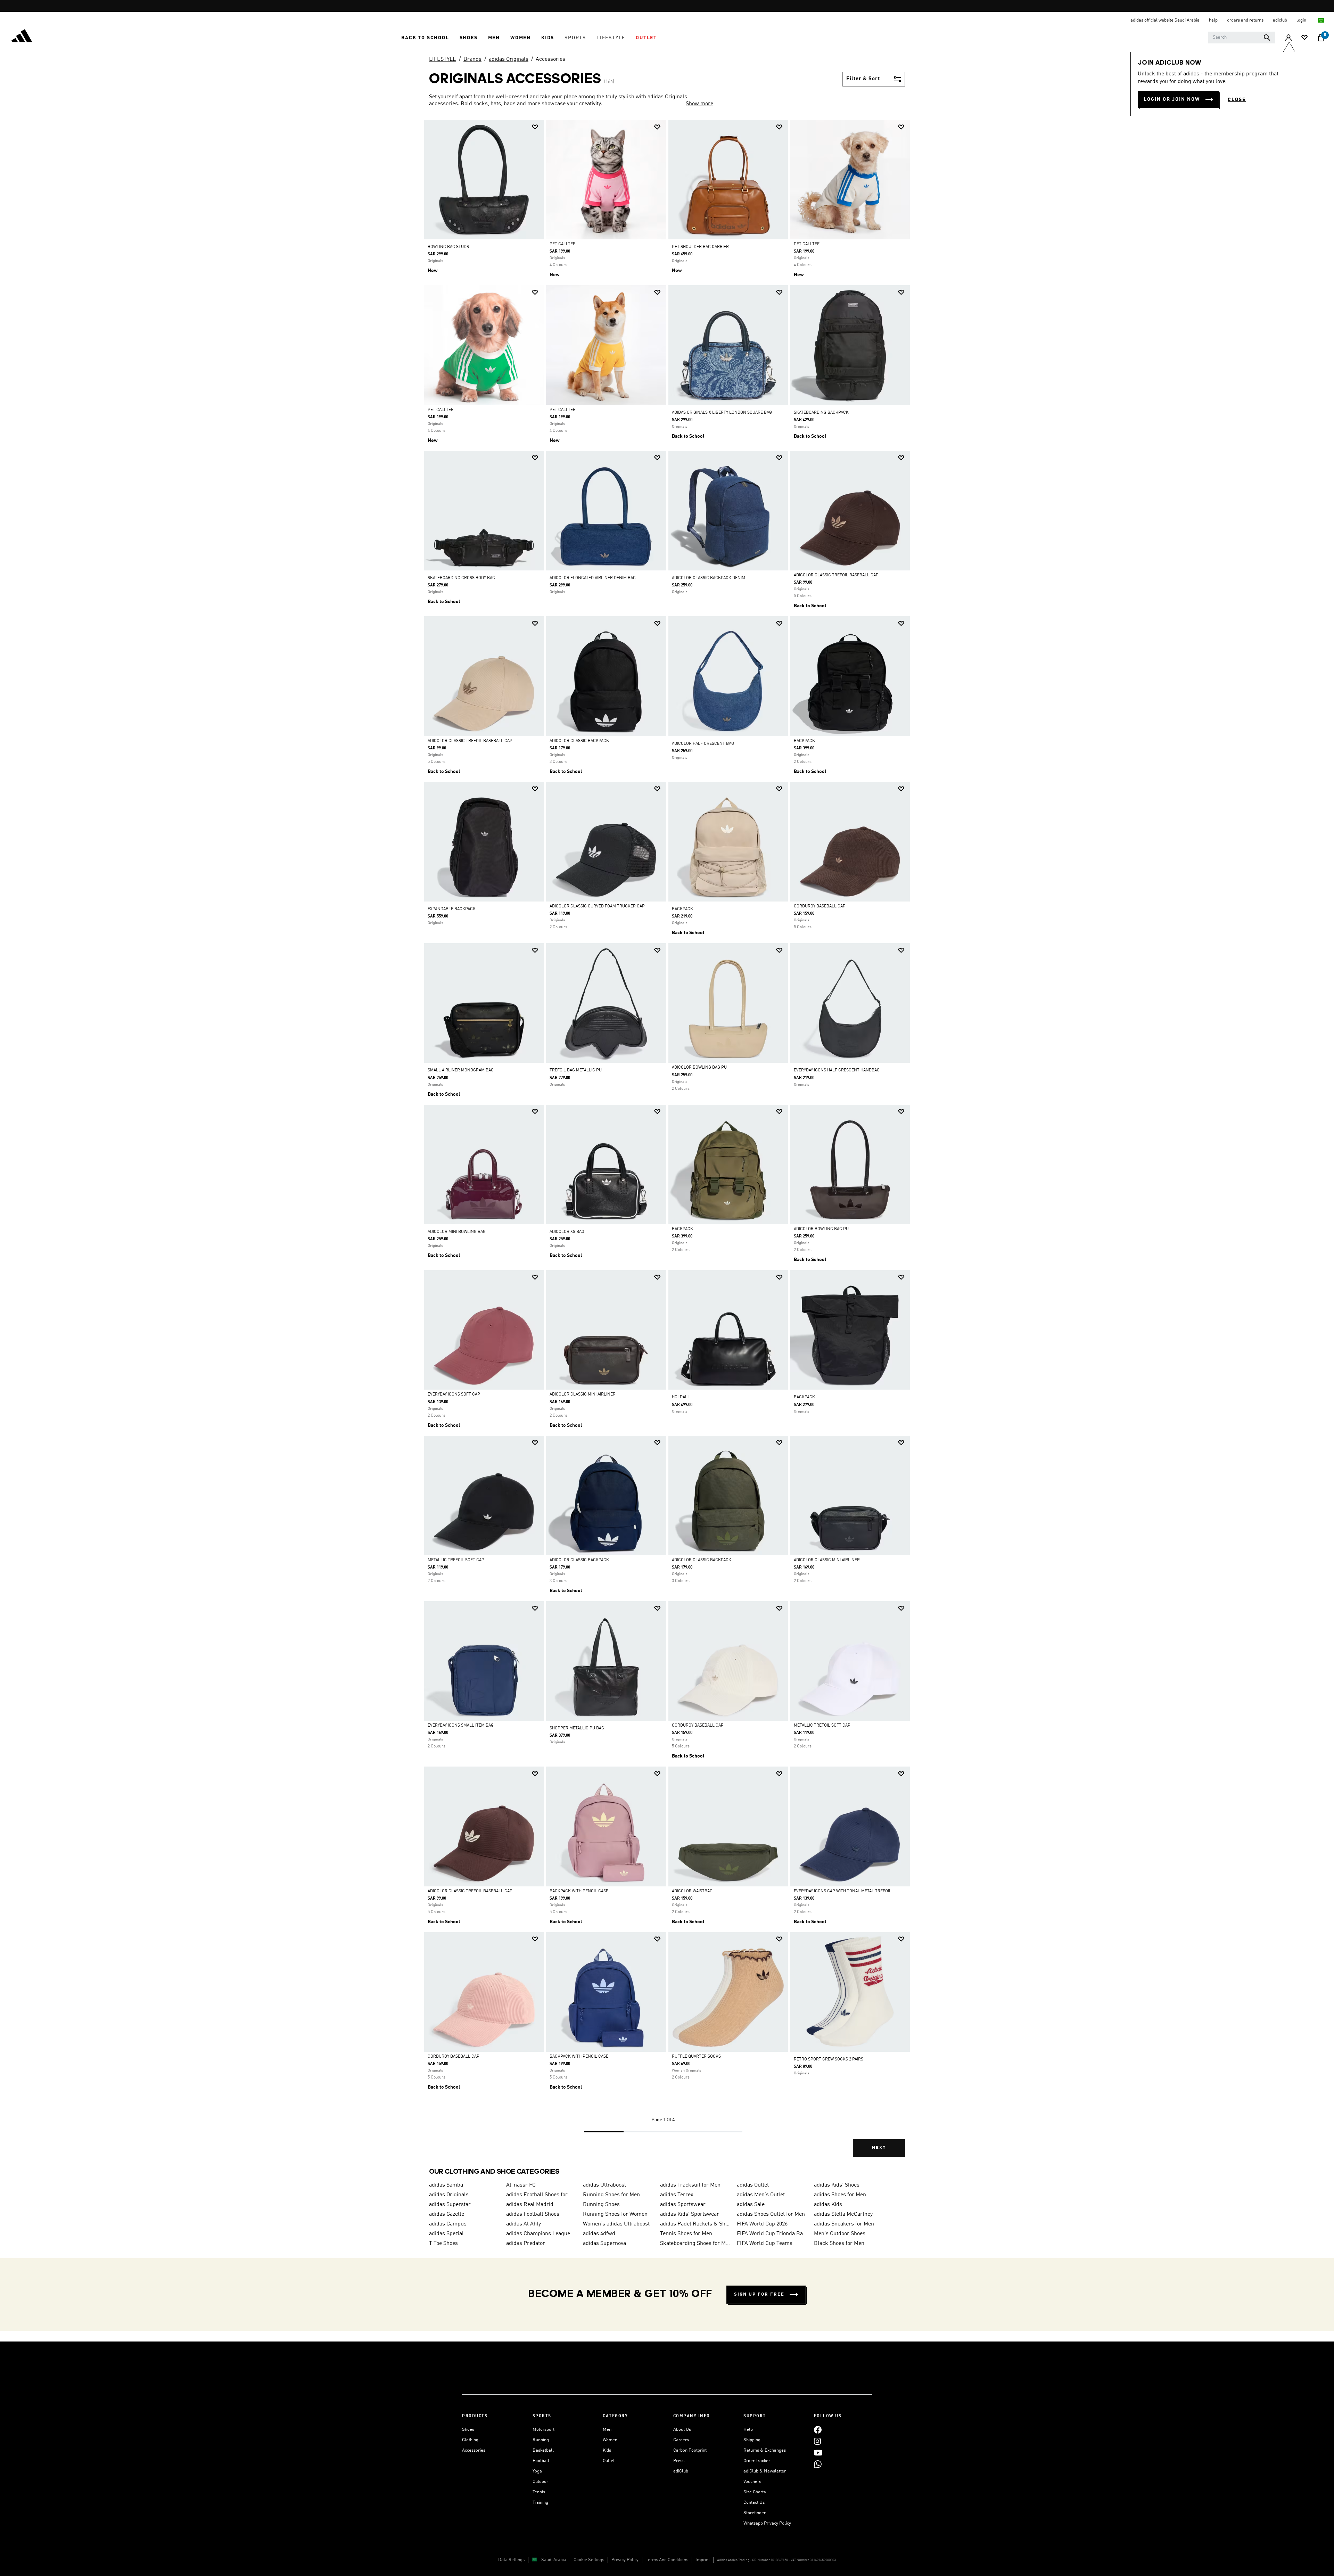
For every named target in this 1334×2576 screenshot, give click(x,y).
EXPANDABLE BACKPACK (452, 909)
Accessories (550, 59)
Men (607, 2430)
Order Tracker (757, 2461)
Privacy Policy (625, 2560)
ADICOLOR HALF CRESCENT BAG (703, 744)
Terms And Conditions (667, 2560)
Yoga (537, 2471)
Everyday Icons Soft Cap (454, 1394)
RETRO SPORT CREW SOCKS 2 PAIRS (829, 2059)
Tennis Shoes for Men (686, 2234)
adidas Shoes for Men (840, 2195)
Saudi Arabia (554, 2560)
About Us (682, 2430)
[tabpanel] (667, 1144)
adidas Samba (446, 2185)
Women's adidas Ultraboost (616, 2224)
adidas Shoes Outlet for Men (771, 2214)
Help (748, 2430)
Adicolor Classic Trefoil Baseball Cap (836, 575)
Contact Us (754, 2503)
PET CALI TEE (562, 244)
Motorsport (544, 2430)
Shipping (752, 2440)
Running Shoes (601, 2205)
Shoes (468, 2430)
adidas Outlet (753, 2185)
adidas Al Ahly (524, 2224)
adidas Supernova (604, 2244)
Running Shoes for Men (611, 2195)
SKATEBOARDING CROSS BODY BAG (461, 578)
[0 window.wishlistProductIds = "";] (1304, 38)
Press (679, 2461)
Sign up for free (759, 2294)
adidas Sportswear (683, 2205)
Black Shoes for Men (839, 2244)
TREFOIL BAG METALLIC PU (576, 1070)
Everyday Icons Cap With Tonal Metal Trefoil (843, 1891)
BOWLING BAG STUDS (448, 247)
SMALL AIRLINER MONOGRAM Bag (461, 1070)
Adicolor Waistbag (692, 1891)
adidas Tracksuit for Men (690, 2185)
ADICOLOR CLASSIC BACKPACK (579, 741)
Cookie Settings (589, 2560)
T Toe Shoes (443, 2244)
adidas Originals (509, 59)
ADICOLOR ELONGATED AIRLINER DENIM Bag (593, 578)
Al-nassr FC (521, 2185)
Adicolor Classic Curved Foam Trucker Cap (597, 906)
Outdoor (540, 2482)
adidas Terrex (677, 2195)
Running (541, 2440)
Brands (472, 59)
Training (540, 2503)
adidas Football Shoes (533, 2214)
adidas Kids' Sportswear (690, 2214)
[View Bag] (1321, 38)
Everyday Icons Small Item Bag (461, 1726)
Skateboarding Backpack (821, 413)
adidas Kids (828, 2205)
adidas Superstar (450, 2205)
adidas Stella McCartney (843, 2214)
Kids (607, 2450)
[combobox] (1242, 38)
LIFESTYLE (443, 59)
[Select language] (1321, 20)
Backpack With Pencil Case (579, 1891)
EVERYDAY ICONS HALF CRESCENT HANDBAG (837, 1070)
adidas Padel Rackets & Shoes (696, 2224)
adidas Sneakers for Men (844, 2224)
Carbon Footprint (690, 2450)
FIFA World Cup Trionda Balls (773, 2234)
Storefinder (755, 2513)
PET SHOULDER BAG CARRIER (700, 247)
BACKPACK (804, 741)
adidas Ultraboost (604, 2185)
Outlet (609, 2461)
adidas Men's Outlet (761, 2195)
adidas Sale (751, 2205)
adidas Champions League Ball (542, 2234)
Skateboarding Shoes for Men (696, 2244)
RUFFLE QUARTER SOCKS (696, 2057)
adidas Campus (448, 2224)
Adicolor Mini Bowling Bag (457, 1232)
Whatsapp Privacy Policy (767, 2523)
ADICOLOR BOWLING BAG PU (699, 1068)
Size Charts (755, 2492)
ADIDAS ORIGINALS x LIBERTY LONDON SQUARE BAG (722, 413)
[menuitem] (425, 38)
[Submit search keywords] (1267, 38)
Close (1237, 100)
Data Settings (511, 2560)
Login (1302, 20)
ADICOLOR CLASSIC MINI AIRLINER (583, 1394)
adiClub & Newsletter (765, 2471)
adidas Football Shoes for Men (542, 2195)
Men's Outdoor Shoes (840, 2234)
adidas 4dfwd (599, 2234)
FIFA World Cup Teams (765, 2244)
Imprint (703, 2560)
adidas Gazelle (447, 2214)
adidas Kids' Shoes (837, 2185)
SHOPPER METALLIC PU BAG (577, 1728)
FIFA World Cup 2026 (762, 2224)
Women (610, 2440)
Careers (681, 2440)
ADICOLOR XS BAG (567, 1232)
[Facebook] (818, 2430)
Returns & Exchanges (765, 2450)
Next (879, 2148)
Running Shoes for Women (615, 2214)
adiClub (681, 2471)
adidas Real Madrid (530, 2205)
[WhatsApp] (818, 2464)
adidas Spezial (446, 2234)
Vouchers (752, 2482)
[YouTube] (818, 2452)
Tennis (539, 2492)
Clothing (470, 2440)
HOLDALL (681, 1397)
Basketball (543, 2450)
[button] (425, 38)
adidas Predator (526, 2244)
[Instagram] (817, 2441)
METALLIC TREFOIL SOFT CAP (456, 1560)
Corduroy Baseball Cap (820, 906)
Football (541, 2461)
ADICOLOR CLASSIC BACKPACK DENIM (709, 578)
